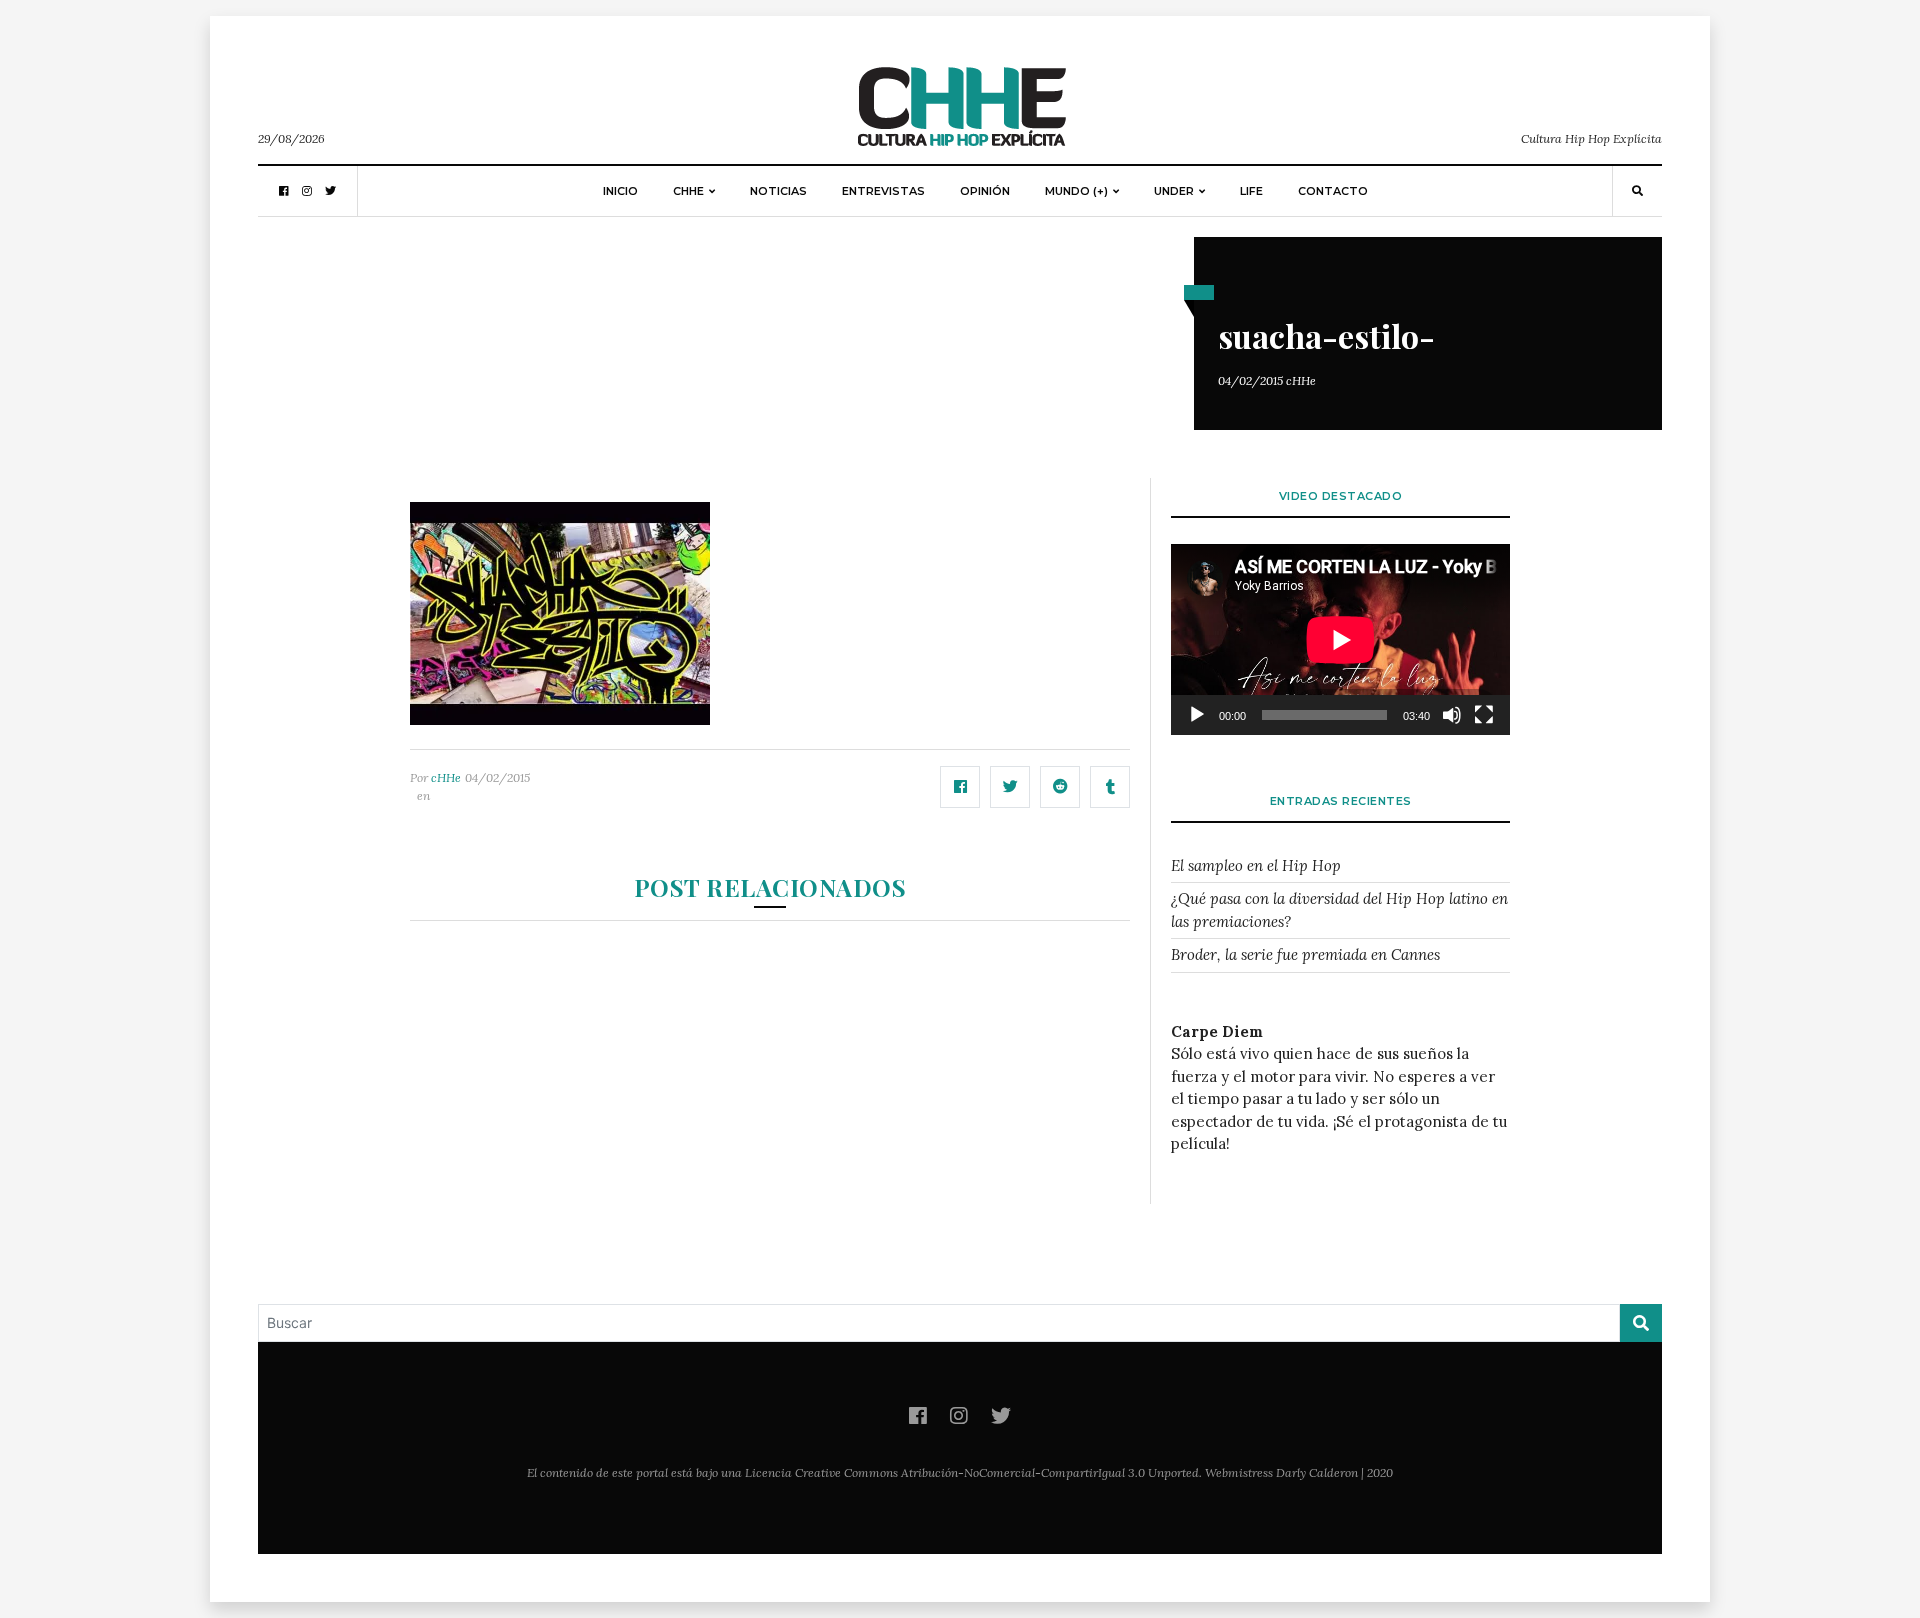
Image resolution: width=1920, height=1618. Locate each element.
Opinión (985, 191)
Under (1174, 191)
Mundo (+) (1076, 191)
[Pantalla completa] (1484, 715)
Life (1251, 191)
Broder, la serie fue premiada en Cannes (1305, 954)
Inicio (620, 191)
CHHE (688, 191)
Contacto (1333, 191)
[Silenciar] (1452, 715)
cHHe (1301, 380)
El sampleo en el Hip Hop (1256, 865)
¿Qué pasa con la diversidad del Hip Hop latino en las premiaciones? (1339, 910)
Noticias (778, 191)
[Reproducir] (1197, 715)
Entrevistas (883, 191)
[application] (1340, 639)
